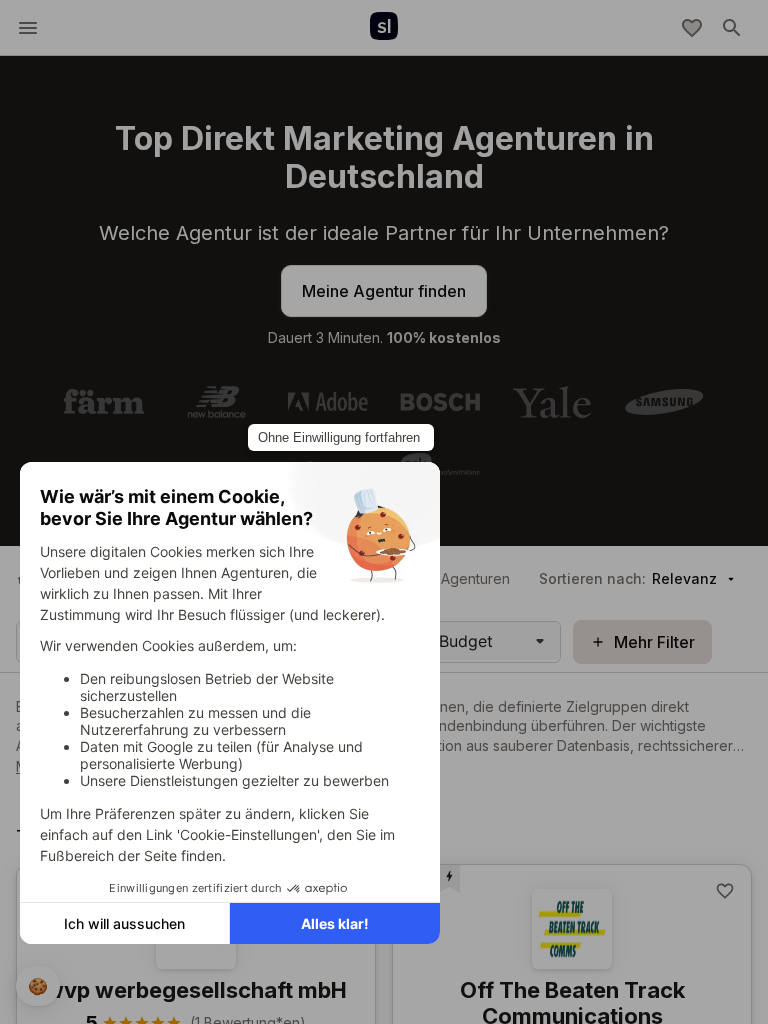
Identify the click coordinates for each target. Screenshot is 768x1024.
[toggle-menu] (28, 28)
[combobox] (441, 641)
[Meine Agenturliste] (692, 28)
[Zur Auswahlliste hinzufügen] (725, 891)
